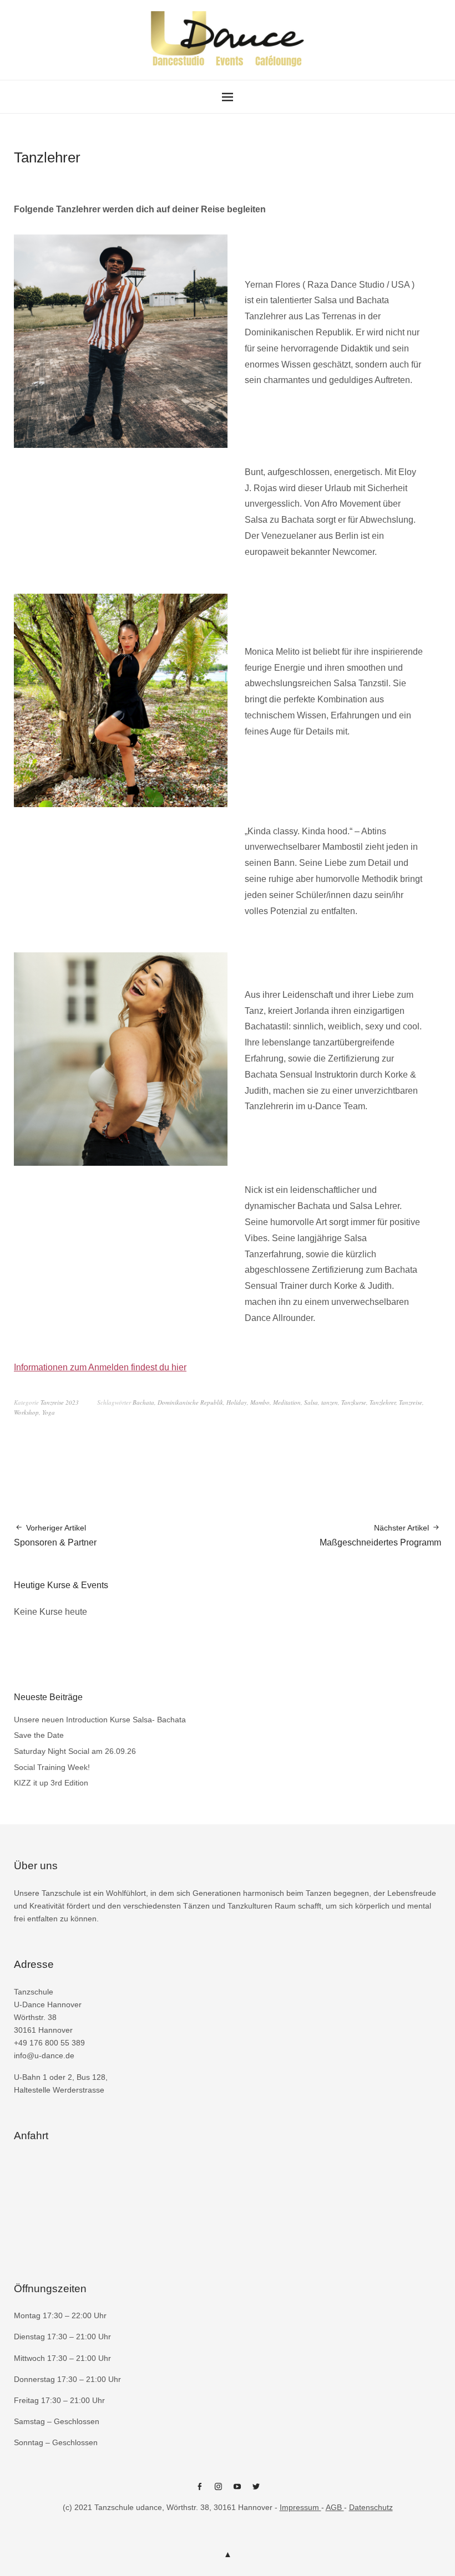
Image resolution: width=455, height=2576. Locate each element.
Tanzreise (411, 1402)
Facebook (199, 2491)
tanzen (330, 1402)
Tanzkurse (354, 1402)
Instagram (218, 2491)
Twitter (256, 2491)
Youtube (237, 2491)
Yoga (49, 1412)
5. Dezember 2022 (37, 175)
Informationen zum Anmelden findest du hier (100, 1367)
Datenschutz (371, 2507)
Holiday (237, 1402)
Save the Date (39, 1735)
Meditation (287, 1402)
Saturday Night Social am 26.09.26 (75, 1751)
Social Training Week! (52, 1767)
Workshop (26, 1412)
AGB (335, 2507)
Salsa (311, 1402)
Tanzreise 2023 (60, 1402)
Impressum (300, 2507)
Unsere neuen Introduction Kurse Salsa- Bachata (100, 1720)
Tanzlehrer (383, 1402)
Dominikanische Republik (190, 1402)
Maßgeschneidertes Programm (380, 1535)
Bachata (143, 1402)
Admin (86, 175)
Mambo (260, 1402)
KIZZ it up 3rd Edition (51, 1783)
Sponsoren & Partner (55, 1535)
